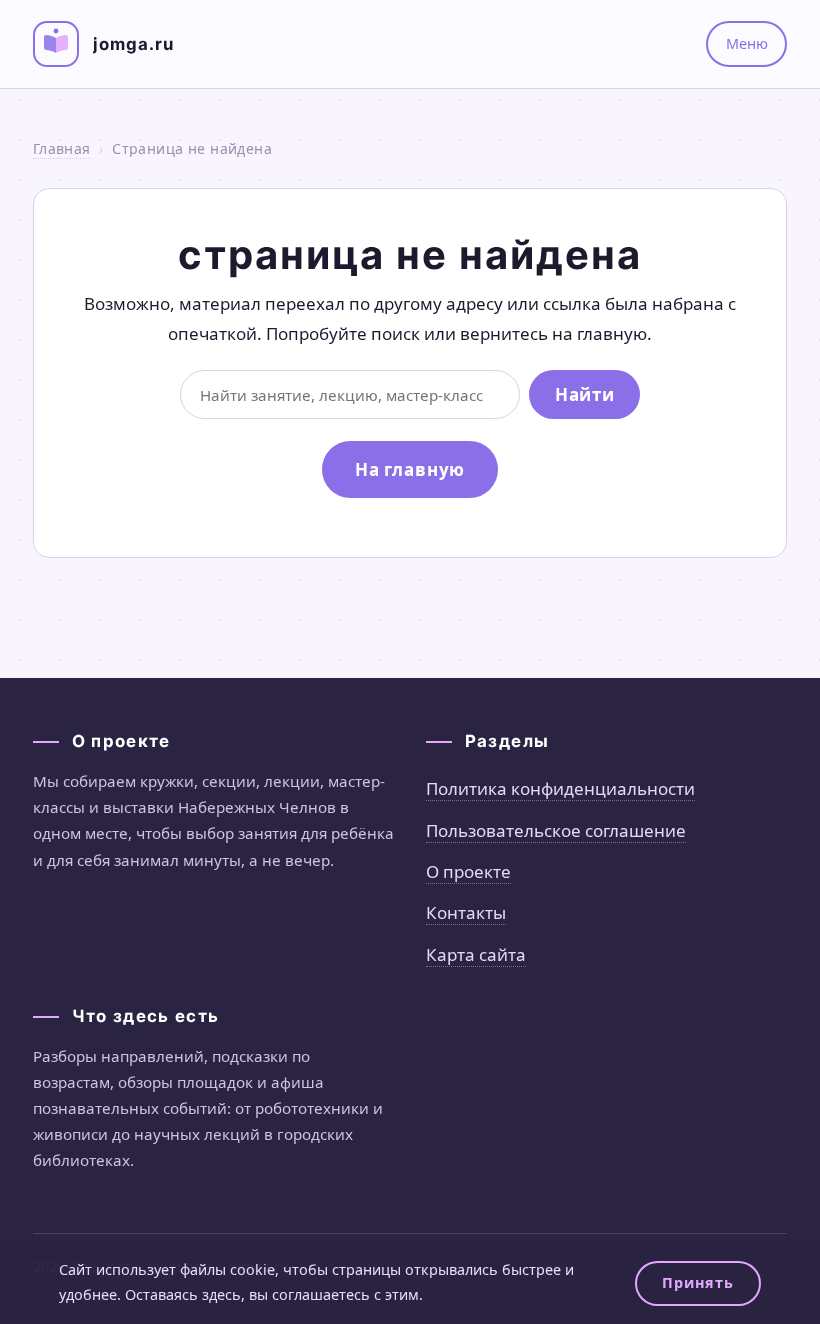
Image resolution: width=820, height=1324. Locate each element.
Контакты (466, 912)
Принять (697, 1282)
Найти (584, 394)
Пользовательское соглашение (556, 830)
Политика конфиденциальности (560, 788)
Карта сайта (476, 954)
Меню (747, 43)
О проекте (468, 871)
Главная (62, 148)
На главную (410, 469)
